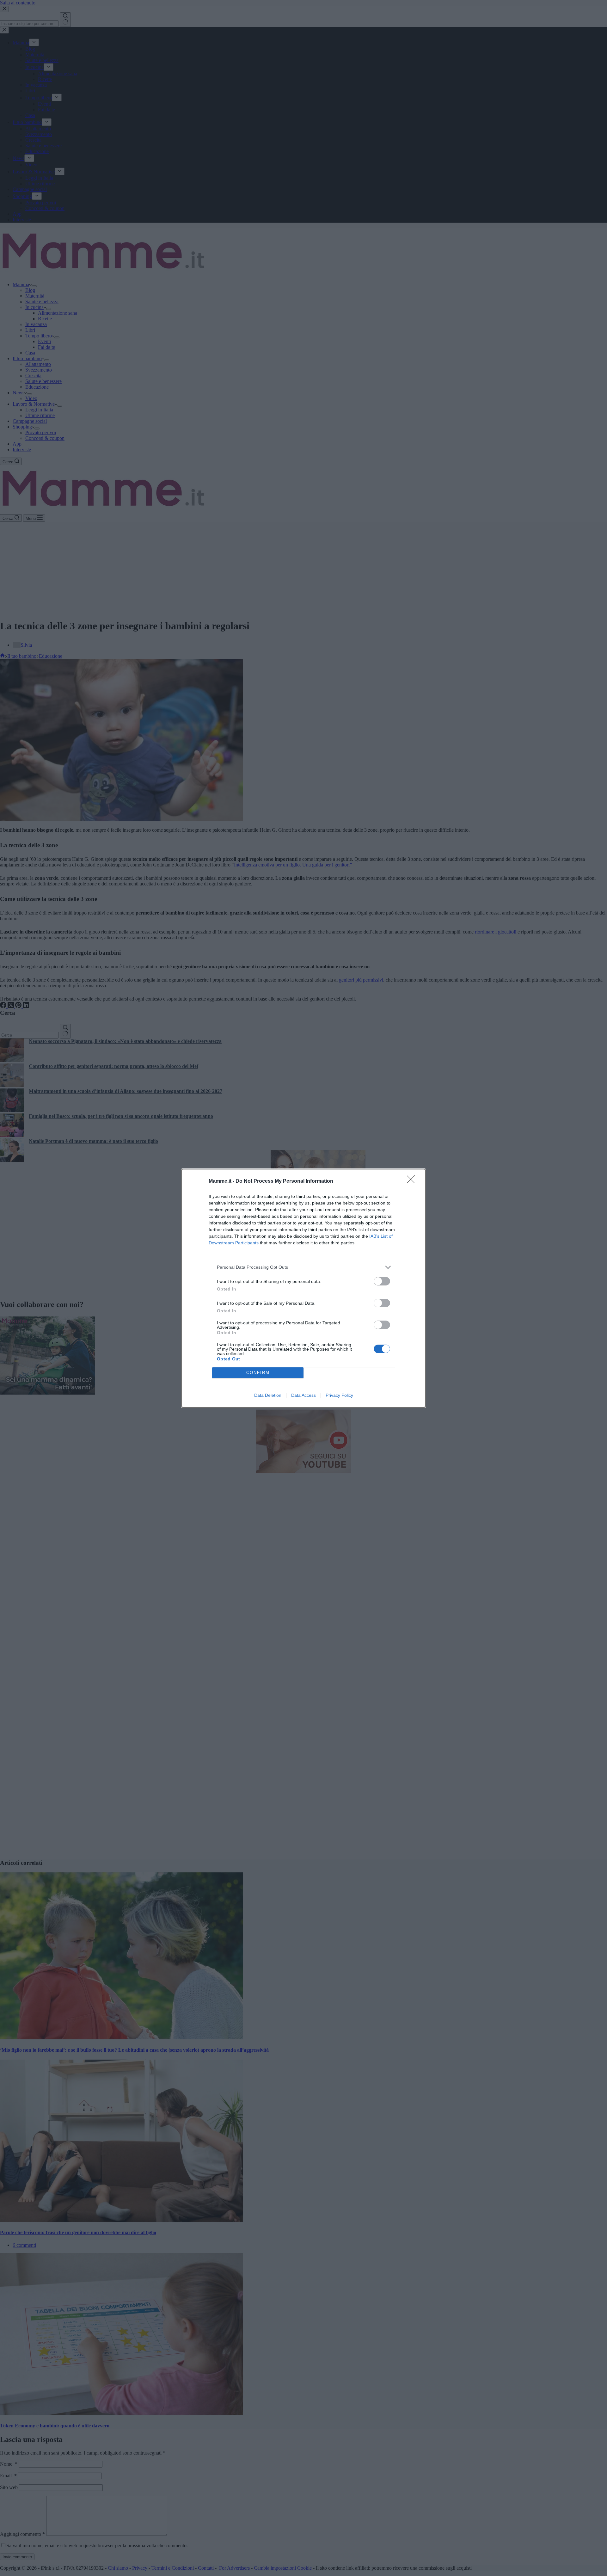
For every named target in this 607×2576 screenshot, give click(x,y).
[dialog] (303, 1288)
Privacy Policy (339, 1395)
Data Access (303, 1395)
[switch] (382, 1281)
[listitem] (303, 1267)
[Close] (413, 1181)
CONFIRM (258, 1373)
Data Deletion (268, 1395)
